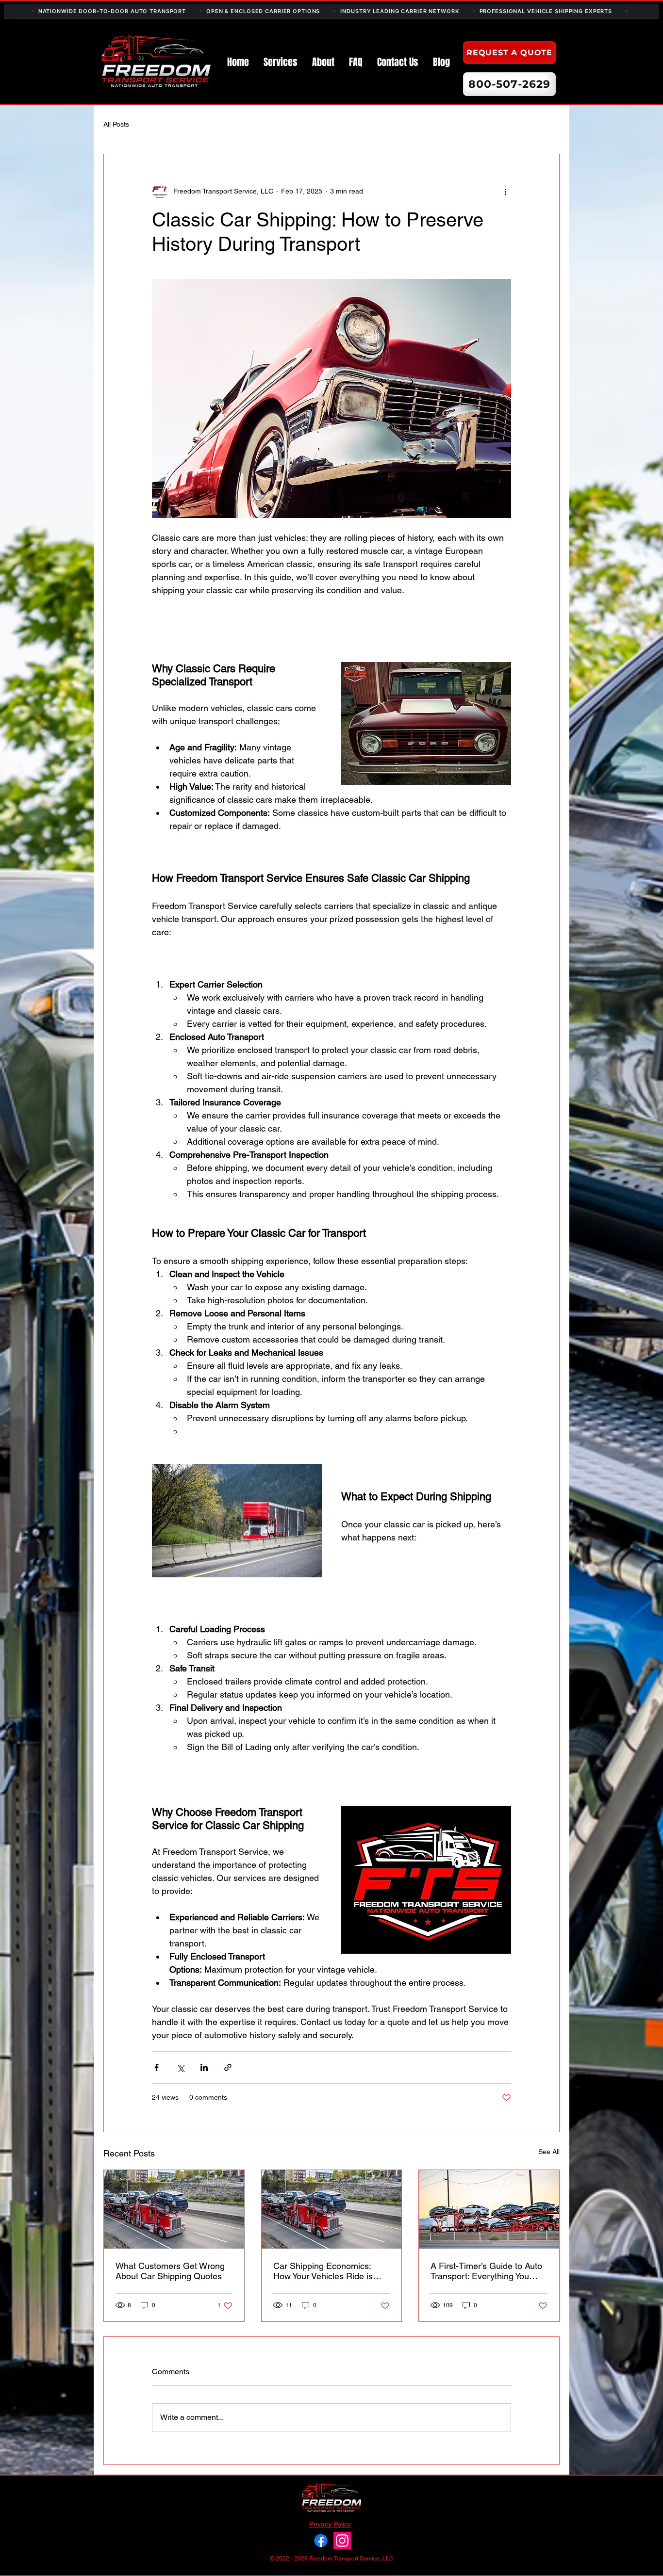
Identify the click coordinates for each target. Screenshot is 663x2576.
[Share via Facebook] (157, 2067)
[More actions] (505, 191)
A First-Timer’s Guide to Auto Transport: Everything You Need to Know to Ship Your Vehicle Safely (486, 2271)
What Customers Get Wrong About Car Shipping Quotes (170, 2271)
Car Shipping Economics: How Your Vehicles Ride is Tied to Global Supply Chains (330, 2271)
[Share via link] (228, 2067)
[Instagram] (342, 2541)
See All (549, 2152)
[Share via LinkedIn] (204, 2067)
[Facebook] (321, 2541)
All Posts (116, 124)
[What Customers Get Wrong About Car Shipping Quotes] (174, 2209)
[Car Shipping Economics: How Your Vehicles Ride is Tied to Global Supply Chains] (332, 2209)
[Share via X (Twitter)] (180, 2067)
